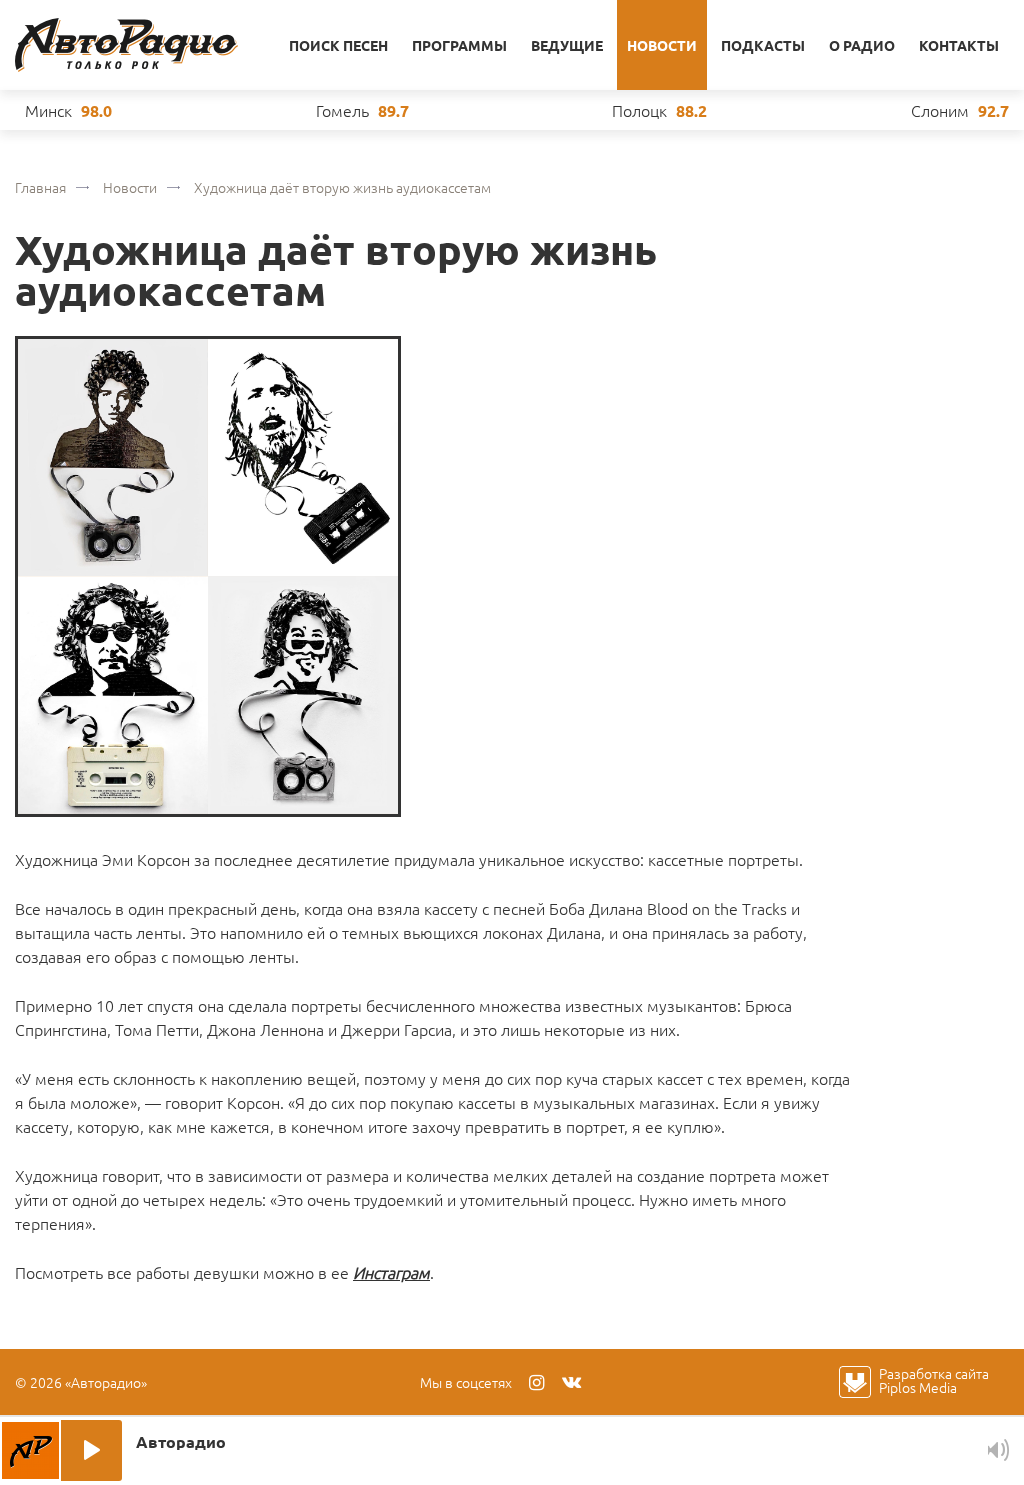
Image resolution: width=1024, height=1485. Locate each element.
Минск (48, 110)
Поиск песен (338, 45)
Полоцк (639, 110)
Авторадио (126, 45)
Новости (662, 45)
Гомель (342, 110)
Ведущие (567, 45)
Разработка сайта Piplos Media (934, 1380)
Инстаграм (391, 1272)
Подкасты (763, 45)
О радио (862, 45)
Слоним (940, 110)
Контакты (959, 45)
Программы (459, 45)
